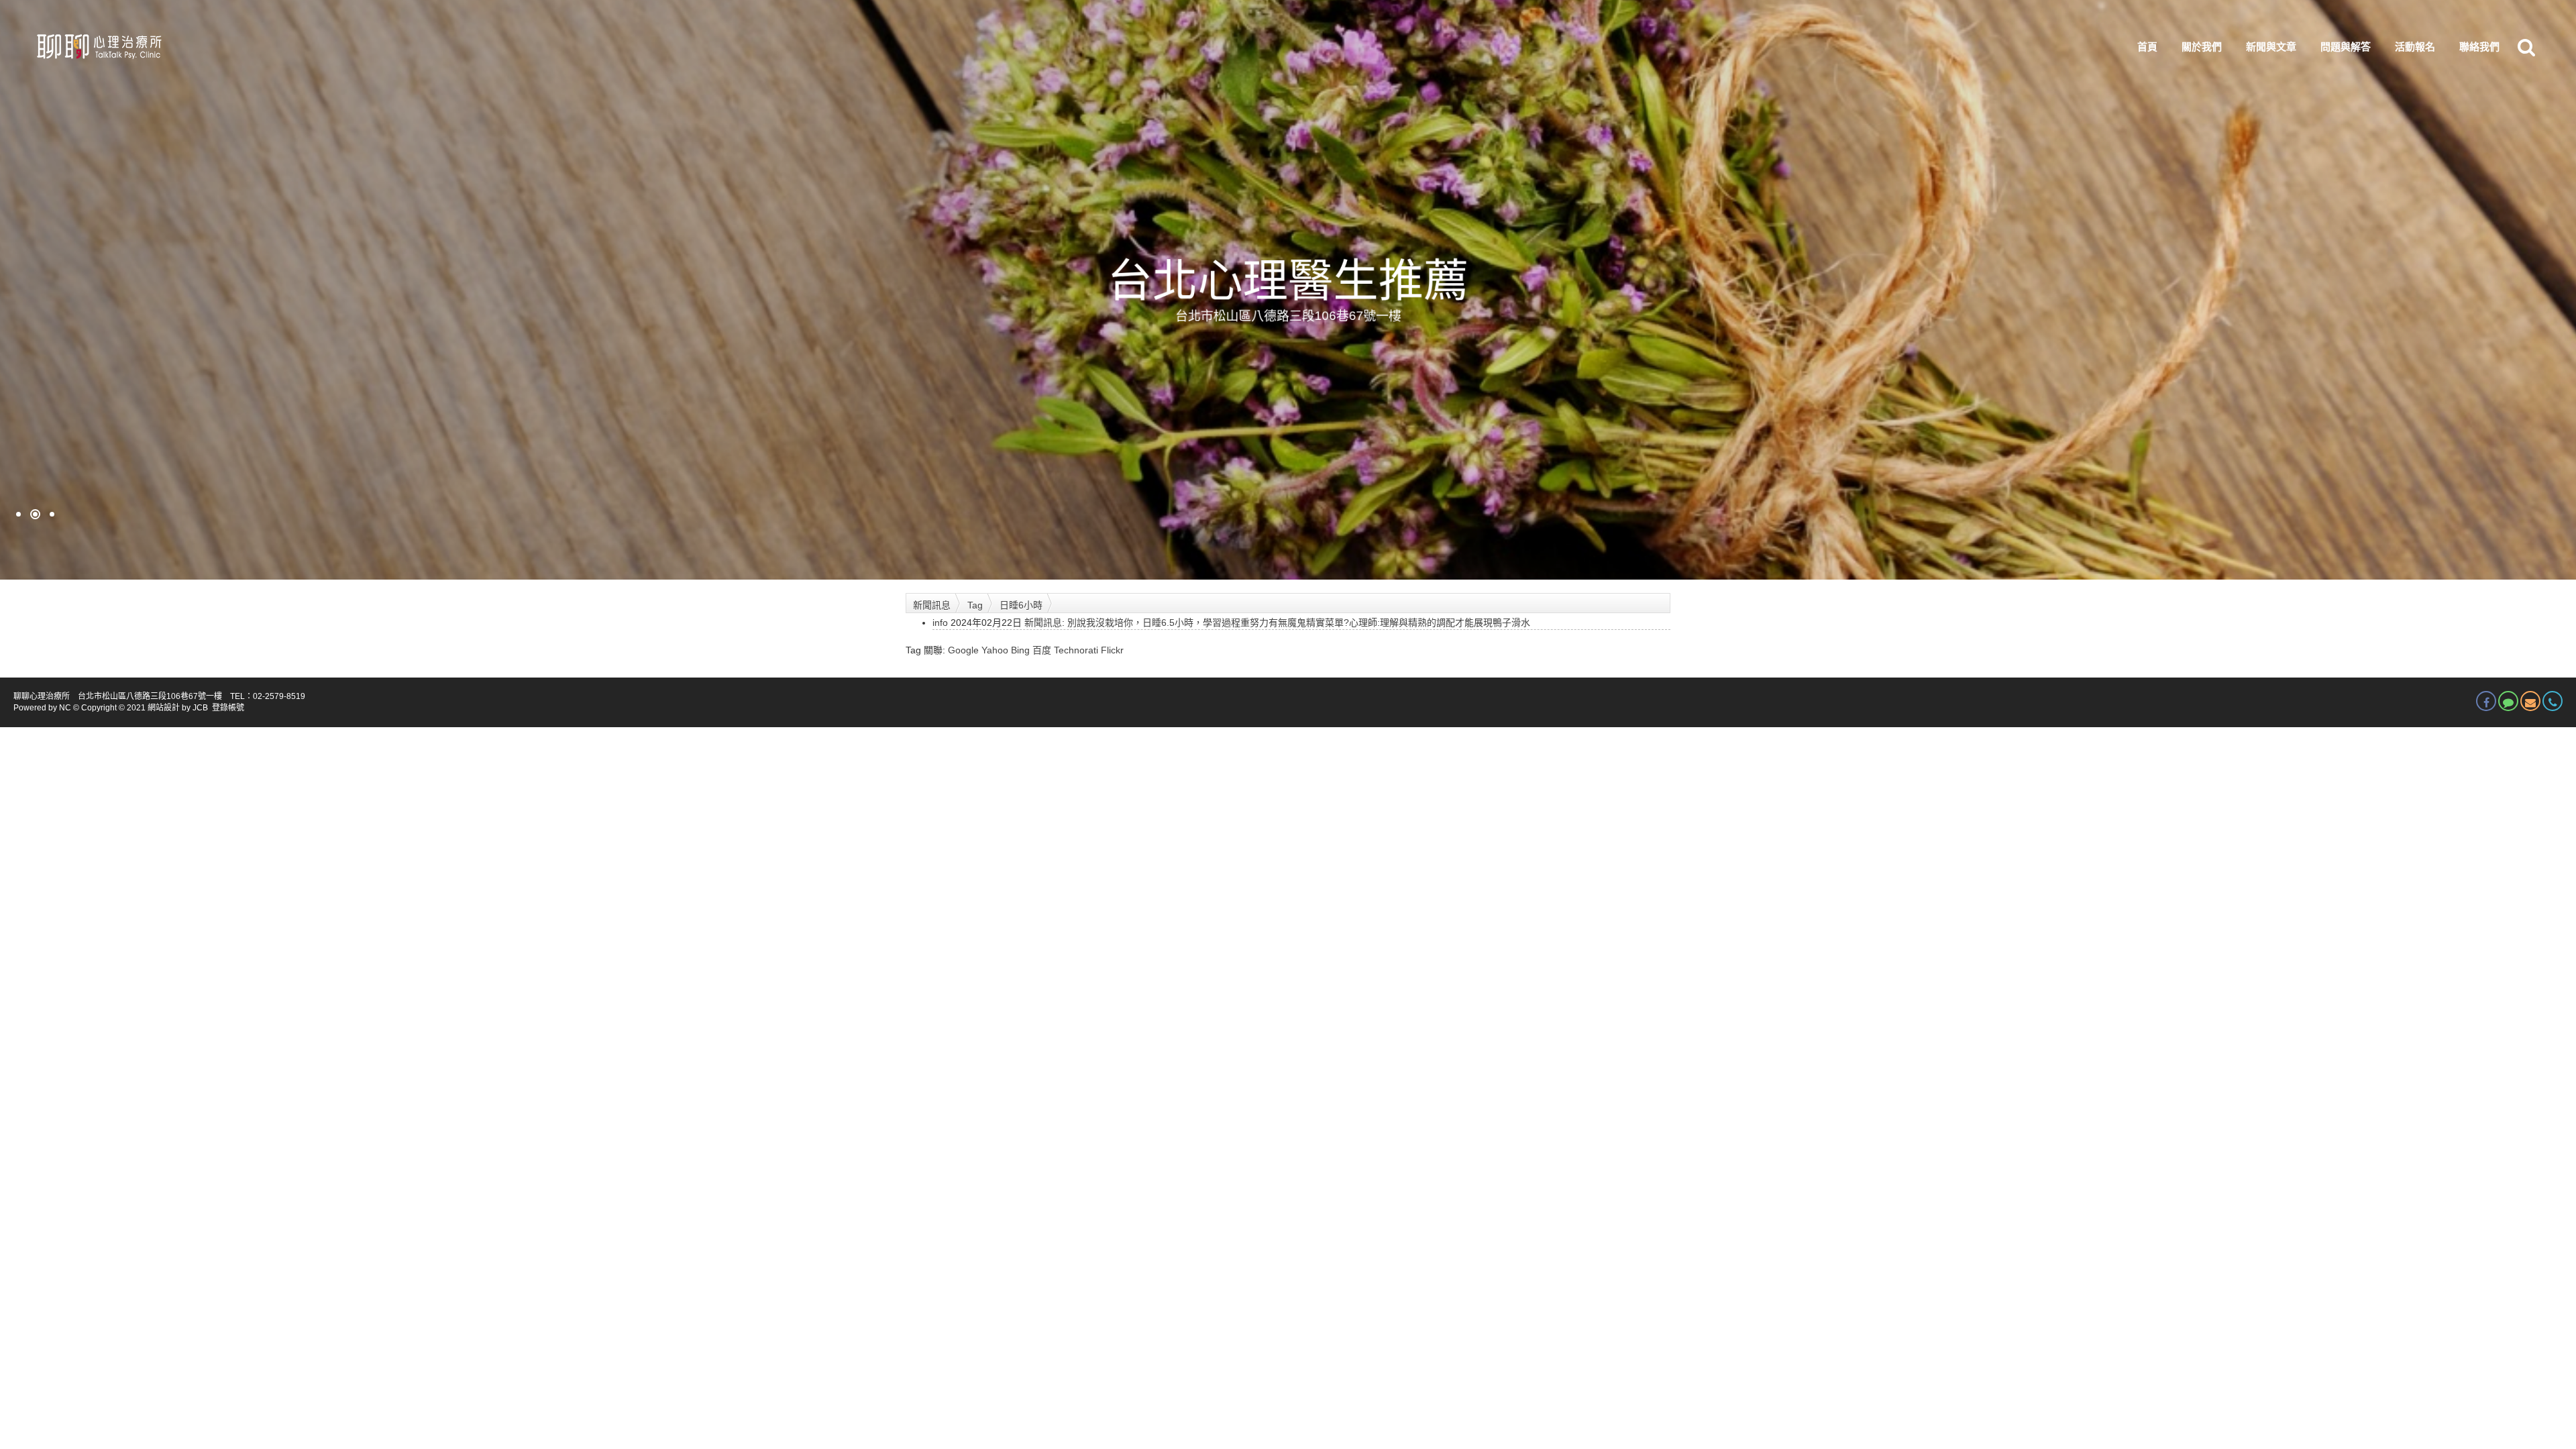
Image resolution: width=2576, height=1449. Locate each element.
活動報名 (2415, 47)
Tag (975, 605)
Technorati (1076, 650)
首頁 (2147, 47)
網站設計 (164, 708)
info (940, 623)
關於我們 (2202, 47)
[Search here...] (2526, 47)
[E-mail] (2530, 701)
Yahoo (995, 650)
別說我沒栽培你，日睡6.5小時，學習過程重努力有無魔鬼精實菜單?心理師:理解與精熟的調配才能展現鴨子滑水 (1299, 623)
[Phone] (2553, 701)
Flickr (1112, 650)
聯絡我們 (2479, 47)
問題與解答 (2346, 47)
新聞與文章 (2271, 47)
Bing (1020, 650)
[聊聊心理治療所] (98, 47)
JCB (200, 708)
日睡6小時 (1021, 605)
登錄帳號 (228, 708)
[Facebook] (2486, 701)
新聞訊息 (932, 605)
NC (65, 708)
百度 (1042, 650)
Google (963, 650)
